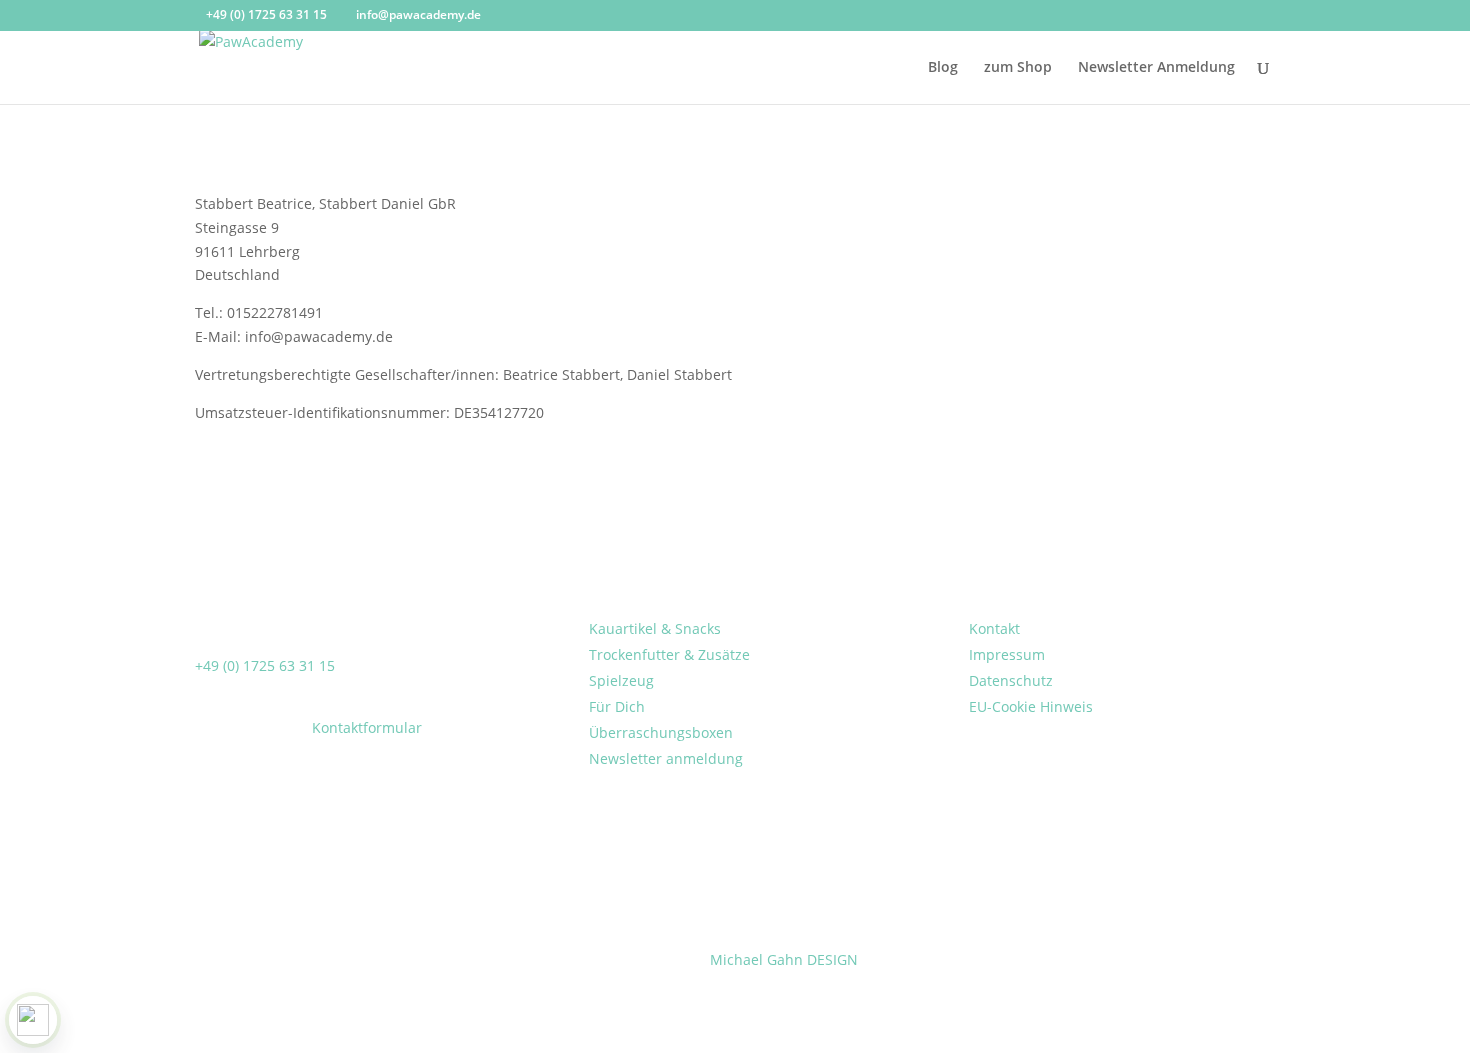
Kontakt (994, 628)
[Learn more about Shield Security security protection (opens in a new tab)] (33, 1020)
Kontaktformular (367, 727)
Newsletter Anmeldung (1156, 68)
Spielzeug (621, 680)
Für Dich (617, 706)
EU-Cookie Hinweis (1031, 706)
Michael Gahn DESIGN (784, 959)
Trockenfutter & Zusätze (669, 654)
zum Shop (1018, 68)
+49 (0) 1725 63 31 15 (265, 665)
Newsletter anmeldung (666, 758)
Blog (943, 68)
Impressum (1007, 654)
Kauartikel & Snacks (655, 628)
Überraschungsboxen (661, 732)
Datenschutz (1011, 680)
